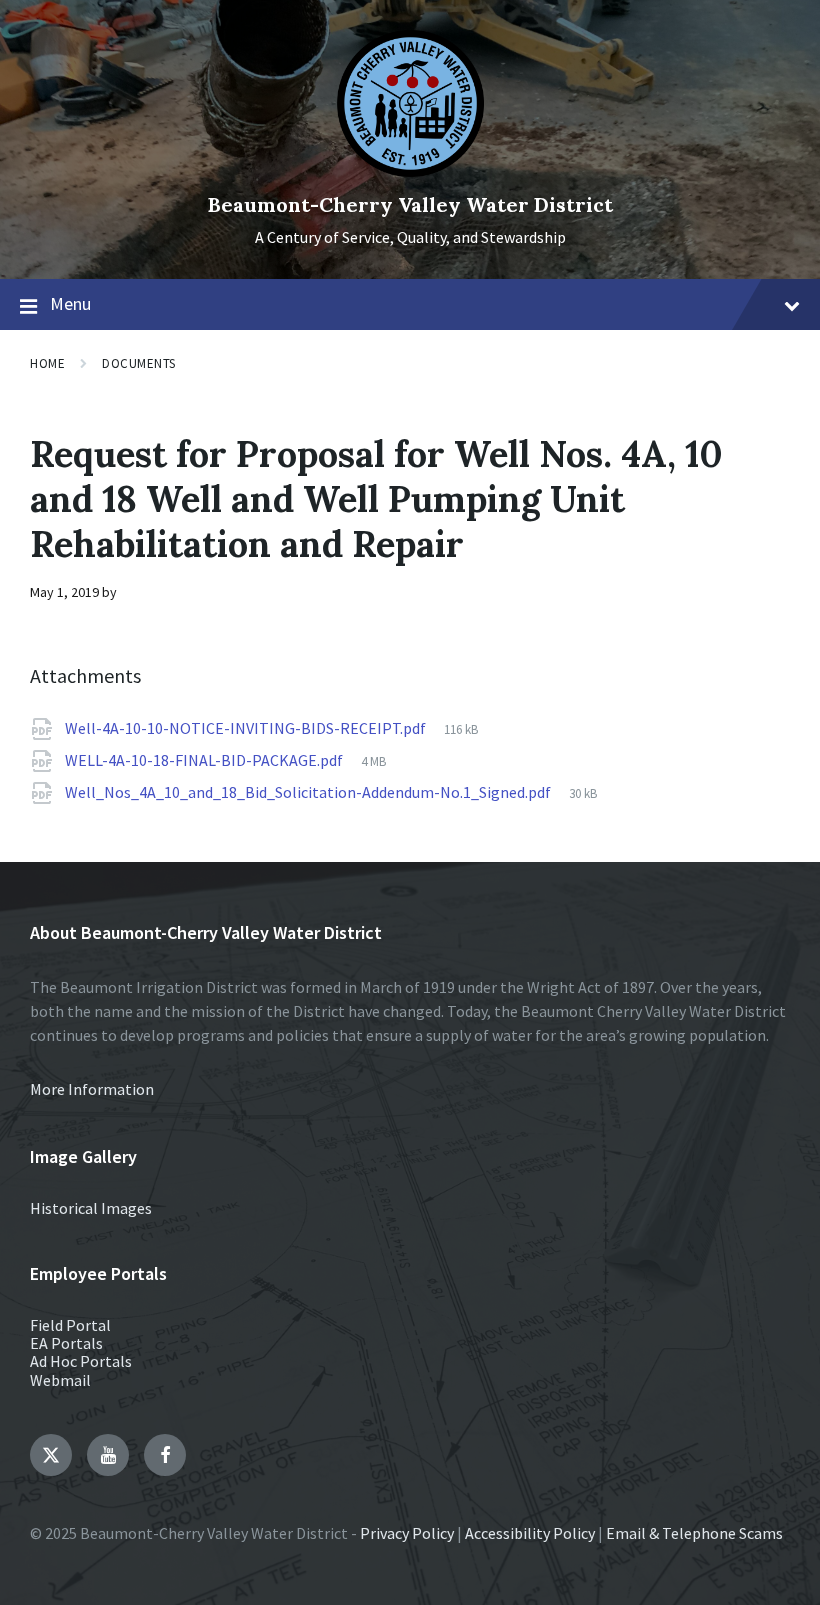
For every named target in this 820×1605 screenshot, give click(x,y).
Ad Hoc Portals (81, 1361)
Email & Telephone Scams (694, 1533)
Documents (139, 363)
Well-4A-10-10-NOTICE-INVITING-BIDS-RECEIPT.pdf (247, 728)
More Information (92, 1089)
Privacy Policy (407, 1533)
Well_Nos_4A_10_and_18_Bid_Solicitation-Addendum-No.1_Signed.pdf (309, 792)
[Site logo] (410, 171)
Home (47, 363)
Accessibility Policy (530, 1533)
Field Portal (70, 1325)
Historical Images (91, 1208)
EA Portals (66, 1343)
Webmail (60, 1380)
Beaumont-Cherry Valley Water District (410, 204)
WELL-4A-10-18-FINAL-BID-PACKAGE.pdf (205, 760)
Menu (70, 303)
